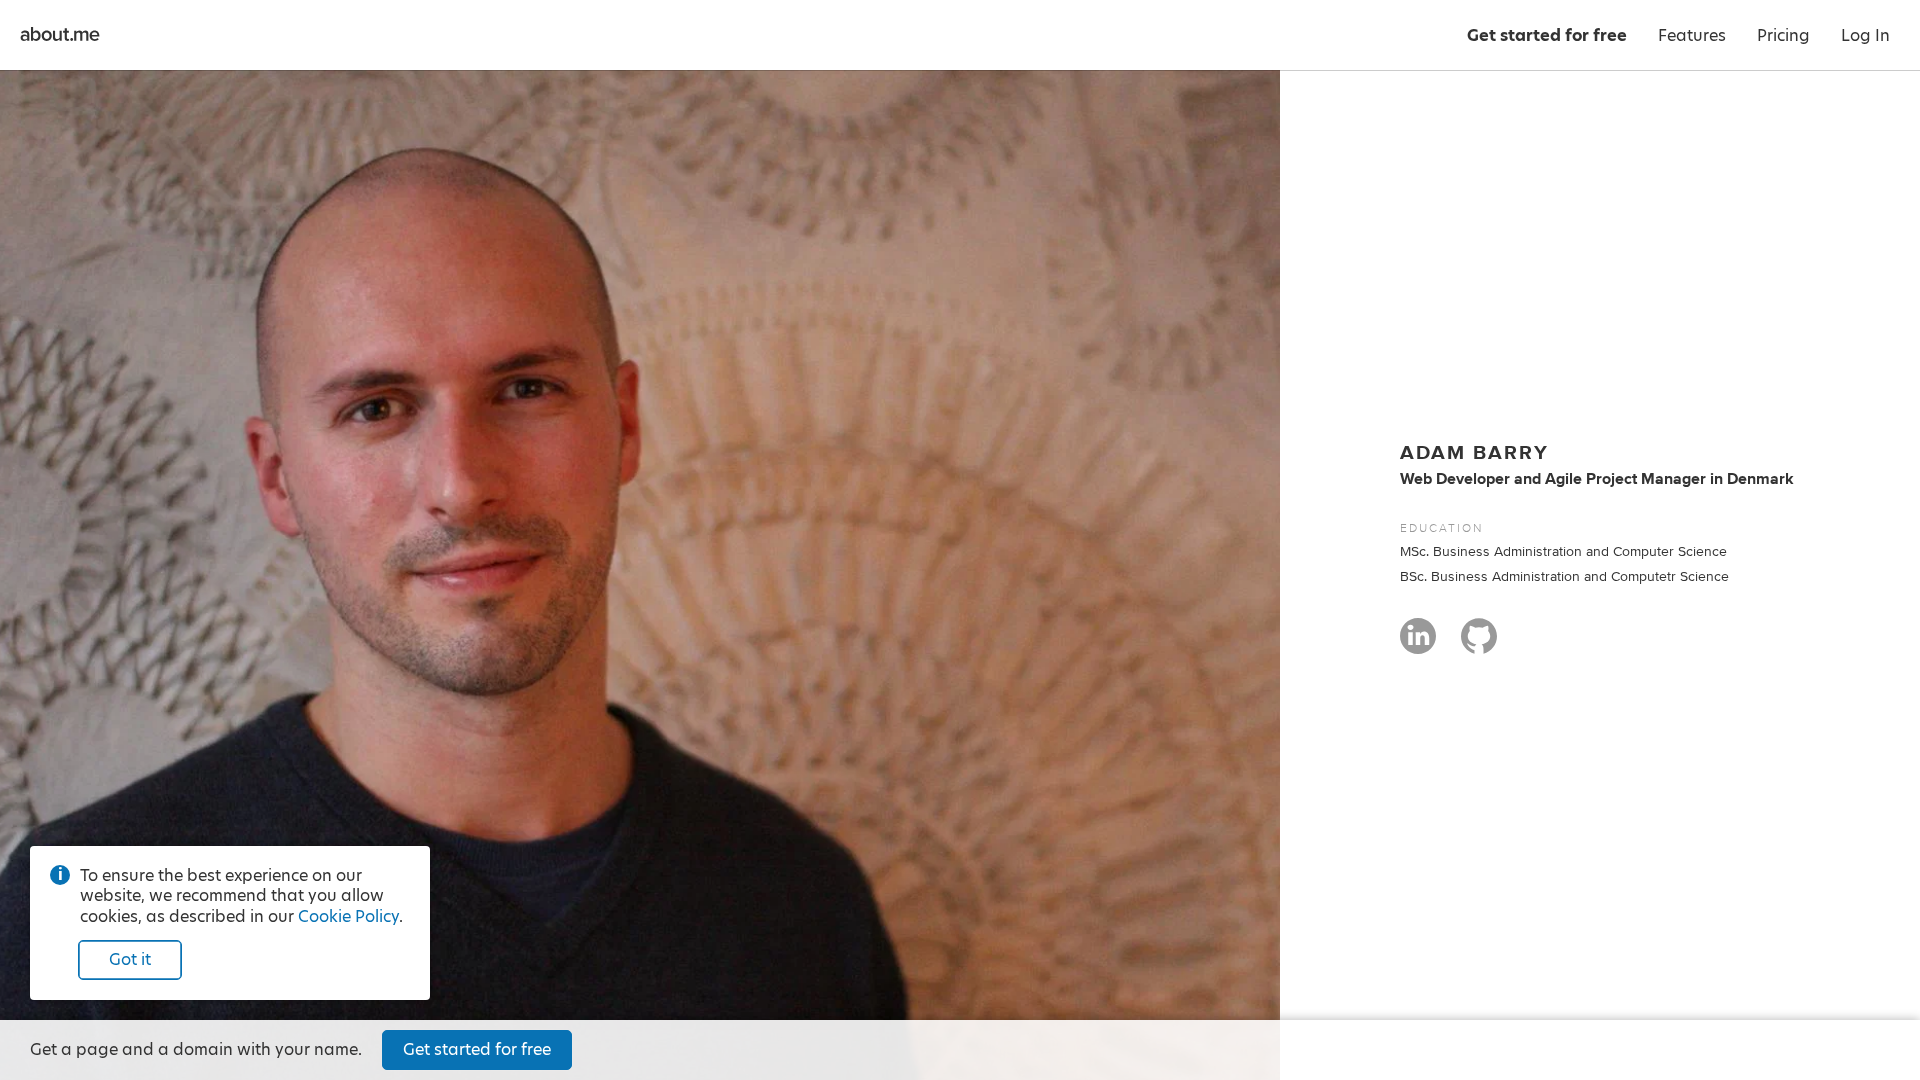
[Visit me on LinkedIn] (1418, 645)
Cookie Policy (348, 916)
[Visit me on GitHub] (1479, 645)
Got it (130, 959)
